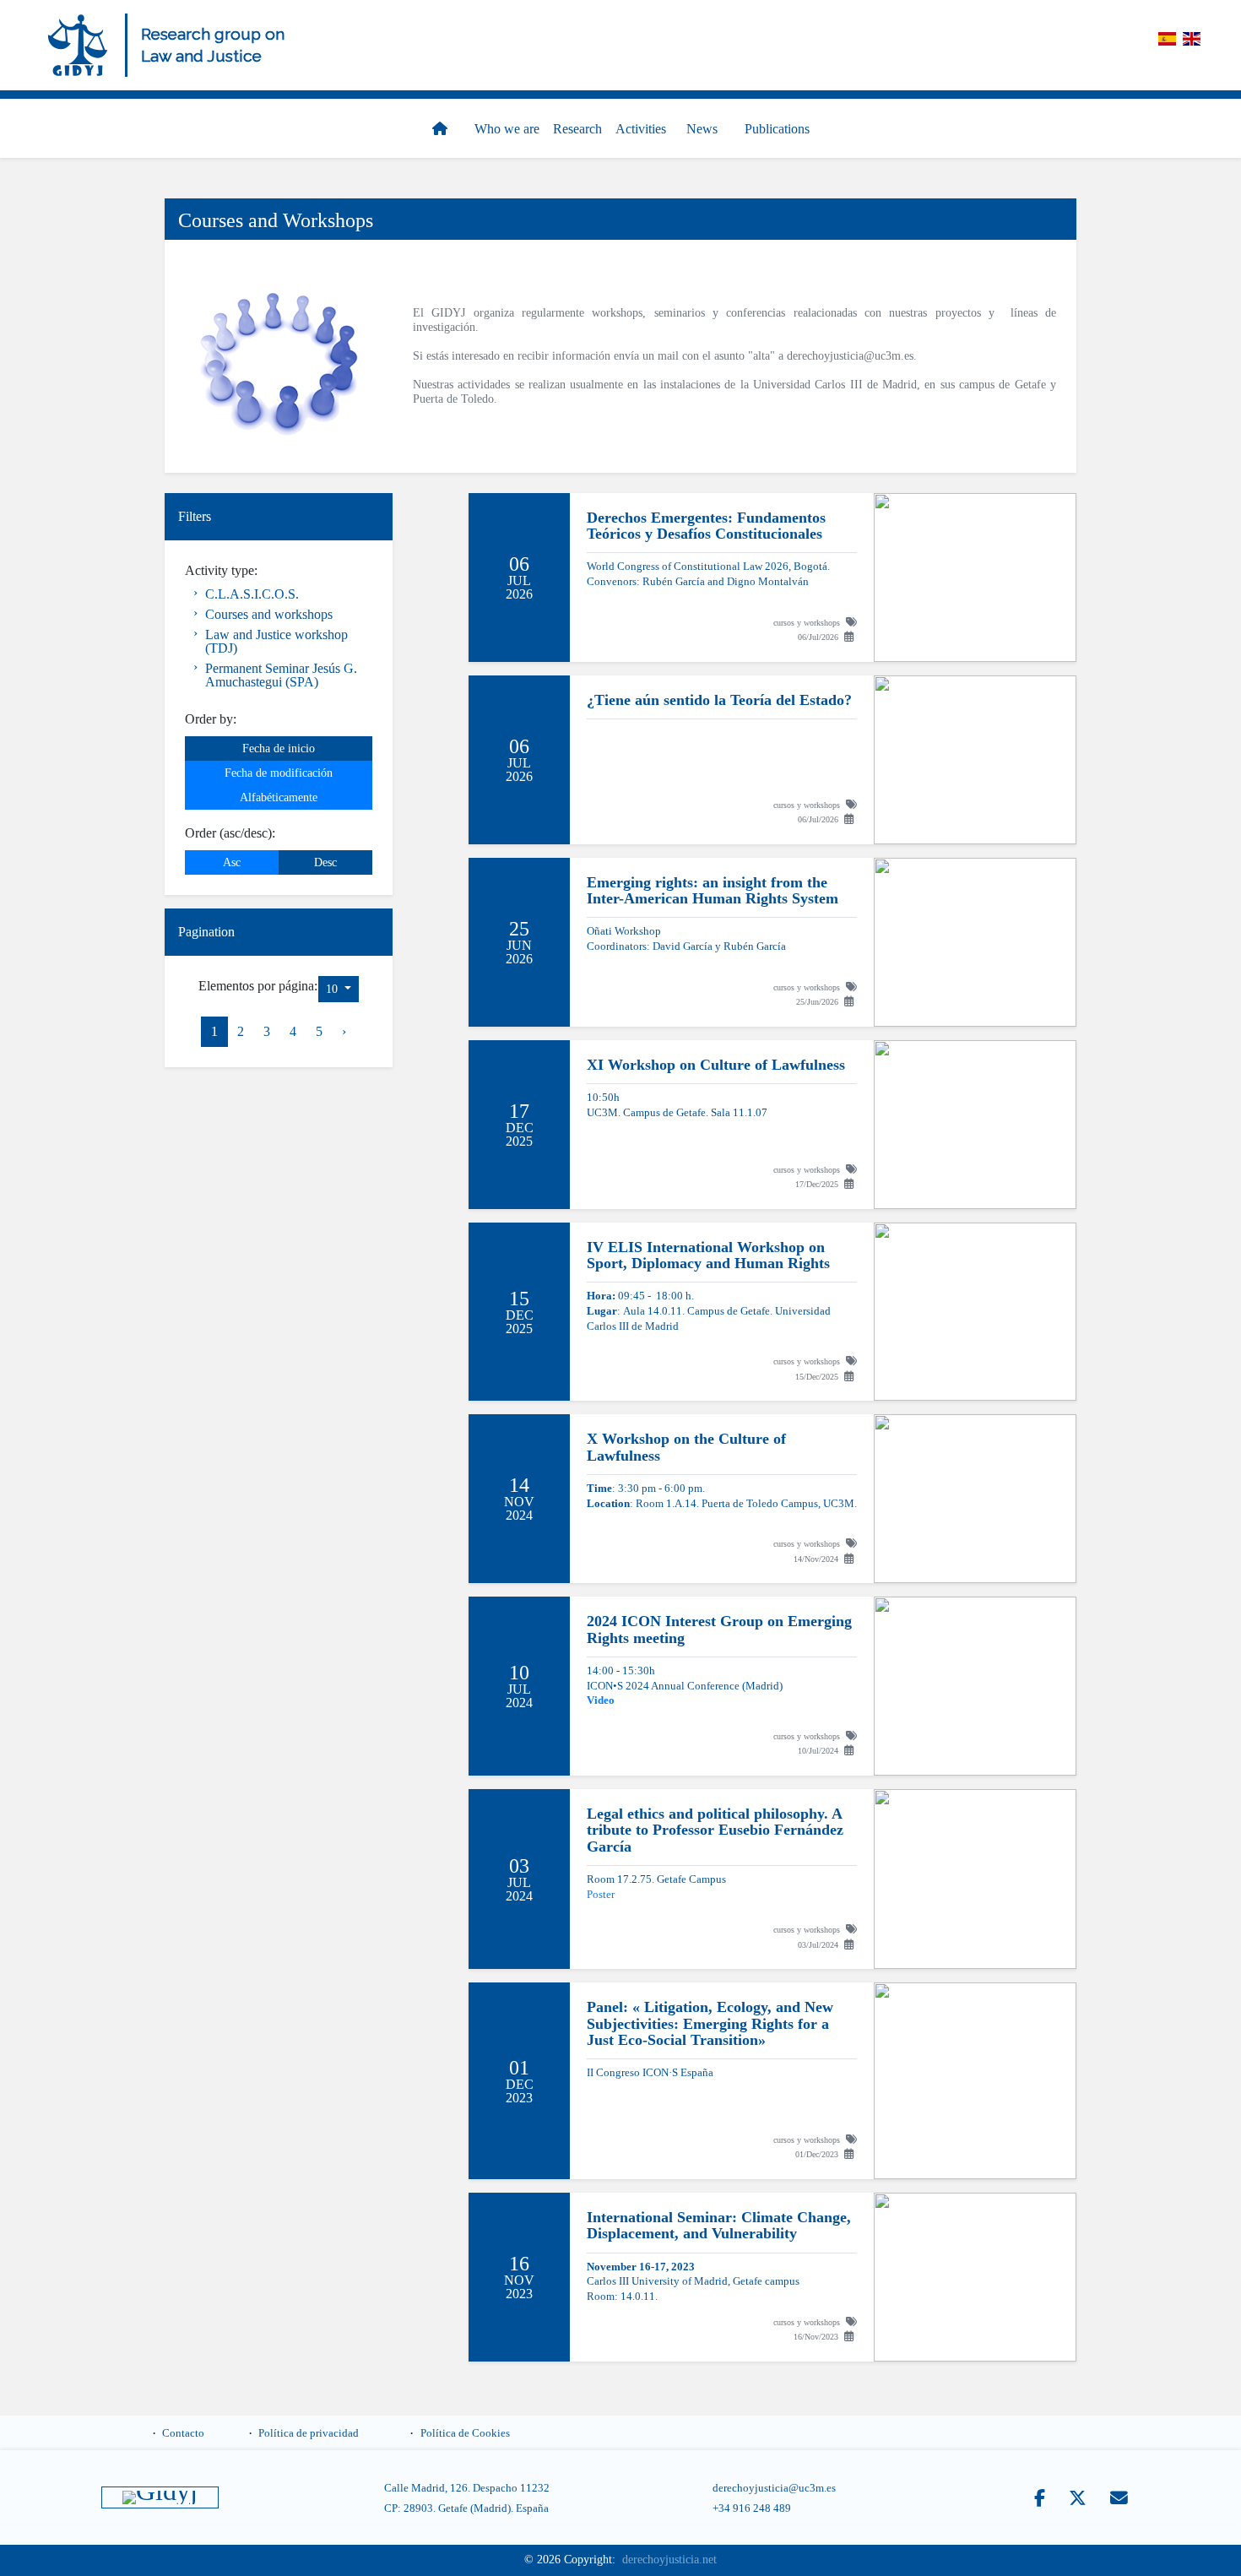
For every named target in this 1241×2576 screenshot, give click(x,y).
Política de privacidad (309, 2433)
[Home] (78, 45)
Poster (601, 1895)
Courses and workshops (269, 614)
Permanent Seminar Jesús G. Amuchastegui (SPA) (281, 675)
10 (333, 989)
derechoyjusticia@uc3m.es (850, 355)
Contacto (183, 2433)
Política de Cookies (465, 2433)
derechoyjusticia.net (669, 2560)
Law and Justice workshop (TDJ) (276, 641)
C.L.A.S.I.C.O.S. (252, 594)
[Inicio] (443, 129)
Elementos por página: (258, 986)
